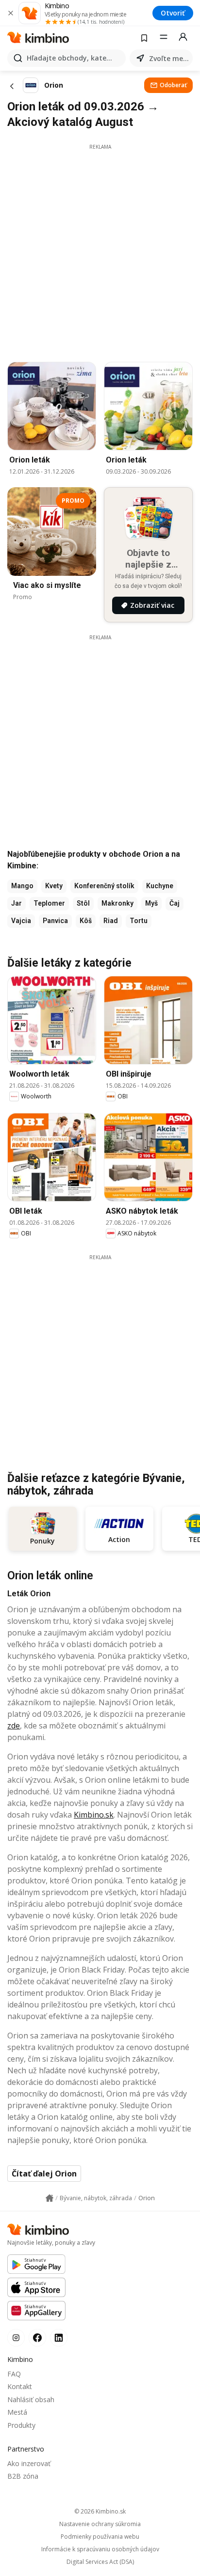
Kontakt (20, 2386)
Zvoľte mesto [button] (169, 58)
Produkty (21, 2425)
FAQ (14, 2374)
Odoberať (173, 85)
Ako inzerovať (29, 2463)
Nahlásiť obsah (31, 2399)
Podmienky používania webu (100, 2537)
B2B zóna (23, 2476)
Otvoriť (173, 13)
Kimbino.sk (94, 1815)
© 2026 (100, 2511)
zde (14, 1726)
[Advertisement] (100, 250)
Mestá (17, 2412)
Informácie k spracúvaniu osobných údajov (100, 2549)
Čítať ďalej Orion (44, 2174)
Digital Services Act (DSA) (100, 2562)
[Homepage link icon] (50, 2198)
